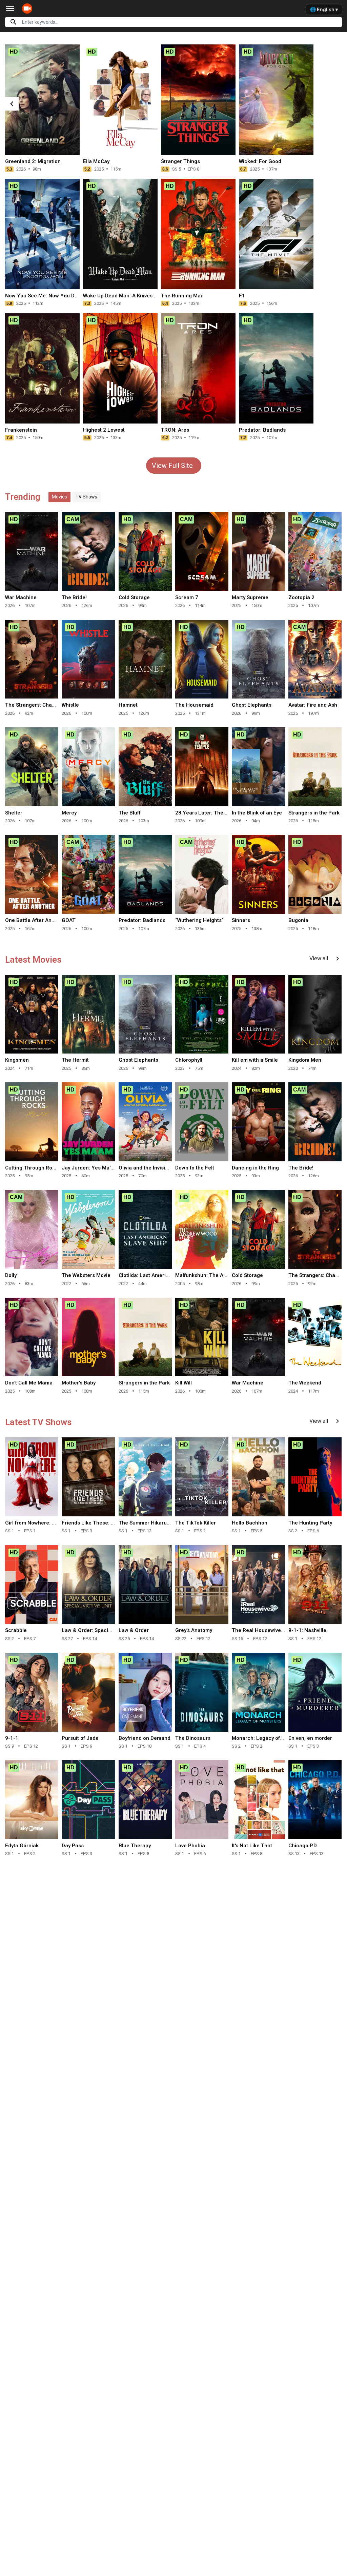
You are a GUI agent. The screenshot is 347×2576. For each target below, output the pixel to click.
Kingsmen (17, 1060)
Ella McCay (96, 161)
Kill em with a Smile (255, 1060)
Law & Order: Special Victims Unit (102, 1630)
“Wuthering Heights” (199, 920)
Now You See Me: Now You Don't (44, 296)
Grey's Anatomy (194, 1630)
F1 (242, 296)
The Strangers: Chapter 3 (36, 705)
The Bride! (74, 597)
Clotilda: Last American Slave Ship (160, 1275)
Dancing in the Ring (255, 1168)
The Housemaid (194, 705)
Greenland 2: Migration (33, 161)
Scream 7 (187, 597)
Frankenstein (21, 430)
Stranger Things (180, 161)
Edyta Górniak (22, 1846)
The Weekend (305, 1383)
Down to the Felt (195, 1168)
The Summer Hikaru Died (149, 1523)
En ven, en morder (310, 1738)
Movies (59, 497)
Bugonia (298, 920)
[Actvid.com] (29, 8)
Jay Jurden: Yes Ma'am (90, 1168)
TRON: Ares (175, 430)
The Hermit (75, 1060)
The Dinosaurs (193, 1738)
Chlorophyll (189, 1060)
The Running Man (182, 296)
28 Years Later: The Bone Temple (216, 813)
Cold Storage (134, 597)
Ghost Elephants (252, 705)
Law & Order (134, 1630)
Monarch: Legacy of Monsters (268, 1738)
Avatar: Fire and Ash (313, 705)
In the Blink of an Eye (257, 813)
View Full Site (172, 466)
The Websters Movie (86, 1275)
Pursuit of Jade (80, 1738)
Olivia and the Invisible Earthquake (160, 1168)
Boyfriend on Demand (145, 1738)
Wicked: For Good (260, 161)
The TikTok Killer (196, 1523)
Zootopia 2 (301, 597)
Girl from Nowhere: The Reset (41, 1523)
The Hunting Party (310, 1523)
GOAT (69, 920)
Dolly (11, 1275)
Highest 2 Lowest (104, 430)
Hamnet (128, 705)
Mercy (69, 813)
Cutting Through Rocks (33, 1168)
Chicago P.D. (303, 1846)
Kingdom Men (305, 1060)
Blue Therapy (135, 1846)
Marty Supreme (250, 597)
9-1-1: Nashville (307, 1630)
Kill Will (183, 1383)
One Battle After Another (35, 920)
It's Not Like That (252, 1846)
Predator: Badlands (262, 430)
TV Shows (86, 497)
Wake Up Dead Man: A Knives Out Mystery (133, 296)
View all (325, 959)
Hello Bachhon (250, 1523)
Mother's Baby (79, 1383)
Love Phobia (190, 1846)
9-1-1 (12, 1738)
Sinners (241, 920)
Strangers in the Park (314, 813)
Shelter (14, 813)
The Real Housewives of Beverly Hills (276, 1630)
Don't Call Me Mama (29, 1383)
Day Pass (73, 1846)
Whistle (70, 705)
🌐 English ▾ (324, 9)
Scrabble (16, 1630)
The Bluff (130, 813)
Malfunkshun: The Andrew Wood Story (221, 1275)
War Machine (21, 597)
